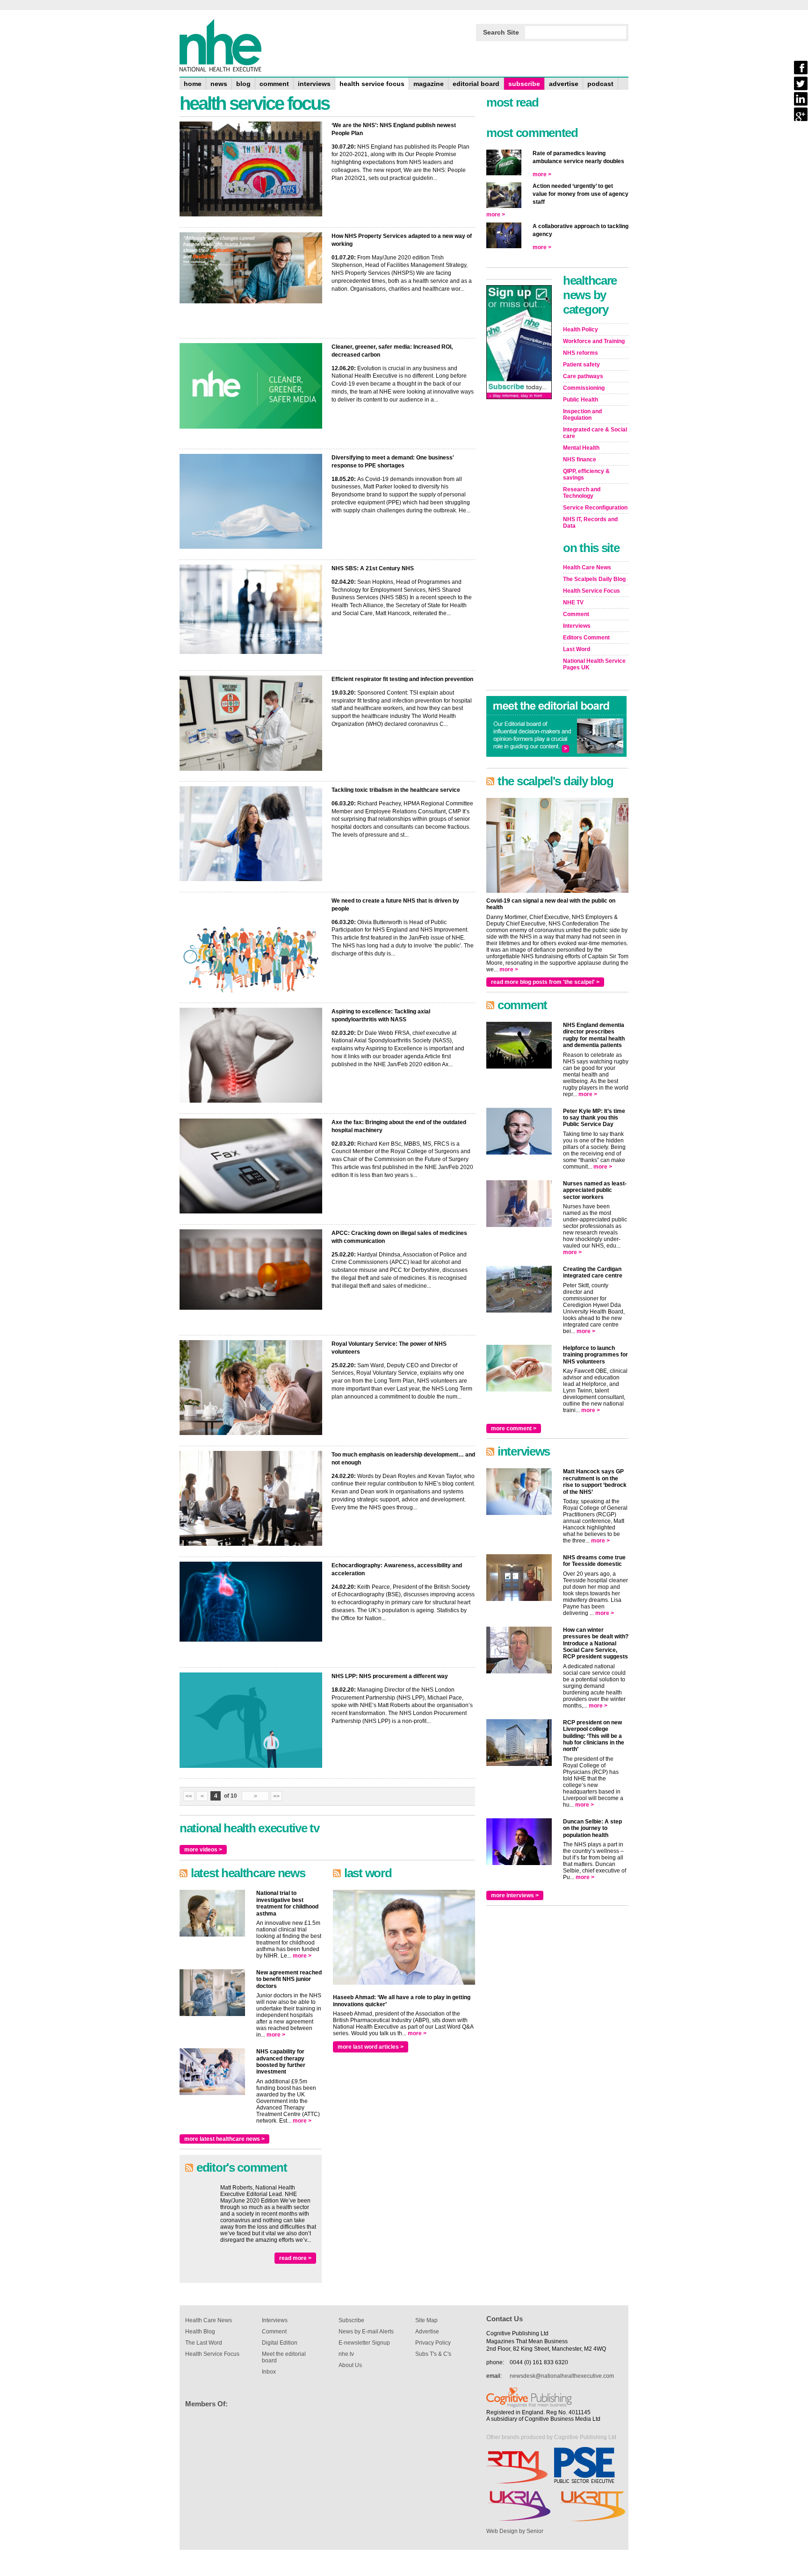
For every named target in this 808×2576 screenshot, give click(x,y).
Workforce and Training (594, 341)
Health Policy (581, 330)
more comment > (514, 1428)
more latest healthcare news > (224, 2139)
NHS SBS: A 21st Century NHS (373, 568)
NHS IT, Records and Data (590, 523)
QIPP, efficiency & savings (586, 474)
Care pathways (583, 376)
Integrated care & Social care (595, 433)
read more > (295, 2258)
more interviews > (515, 1895)
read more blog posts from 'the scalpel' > (545, 982)
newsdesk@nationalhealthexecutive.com (562, 2376)
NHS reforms (581, 353)
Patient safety (581, 365)
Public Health (581, 400)
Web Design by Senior (515, 2531)
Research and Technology (582, 493)
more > (302, 1956)
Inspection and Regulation (582, 415)
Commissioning (584, 388)
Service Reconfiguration (595, 508)
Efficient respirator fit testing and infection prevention (402, 679)
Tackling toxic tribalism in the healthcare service (396, 790)
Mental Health (581, 448)
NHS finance (580, 459)
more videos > (203, 1850)
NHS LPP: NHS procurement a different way (390, 1676)
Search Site (501, 32)
